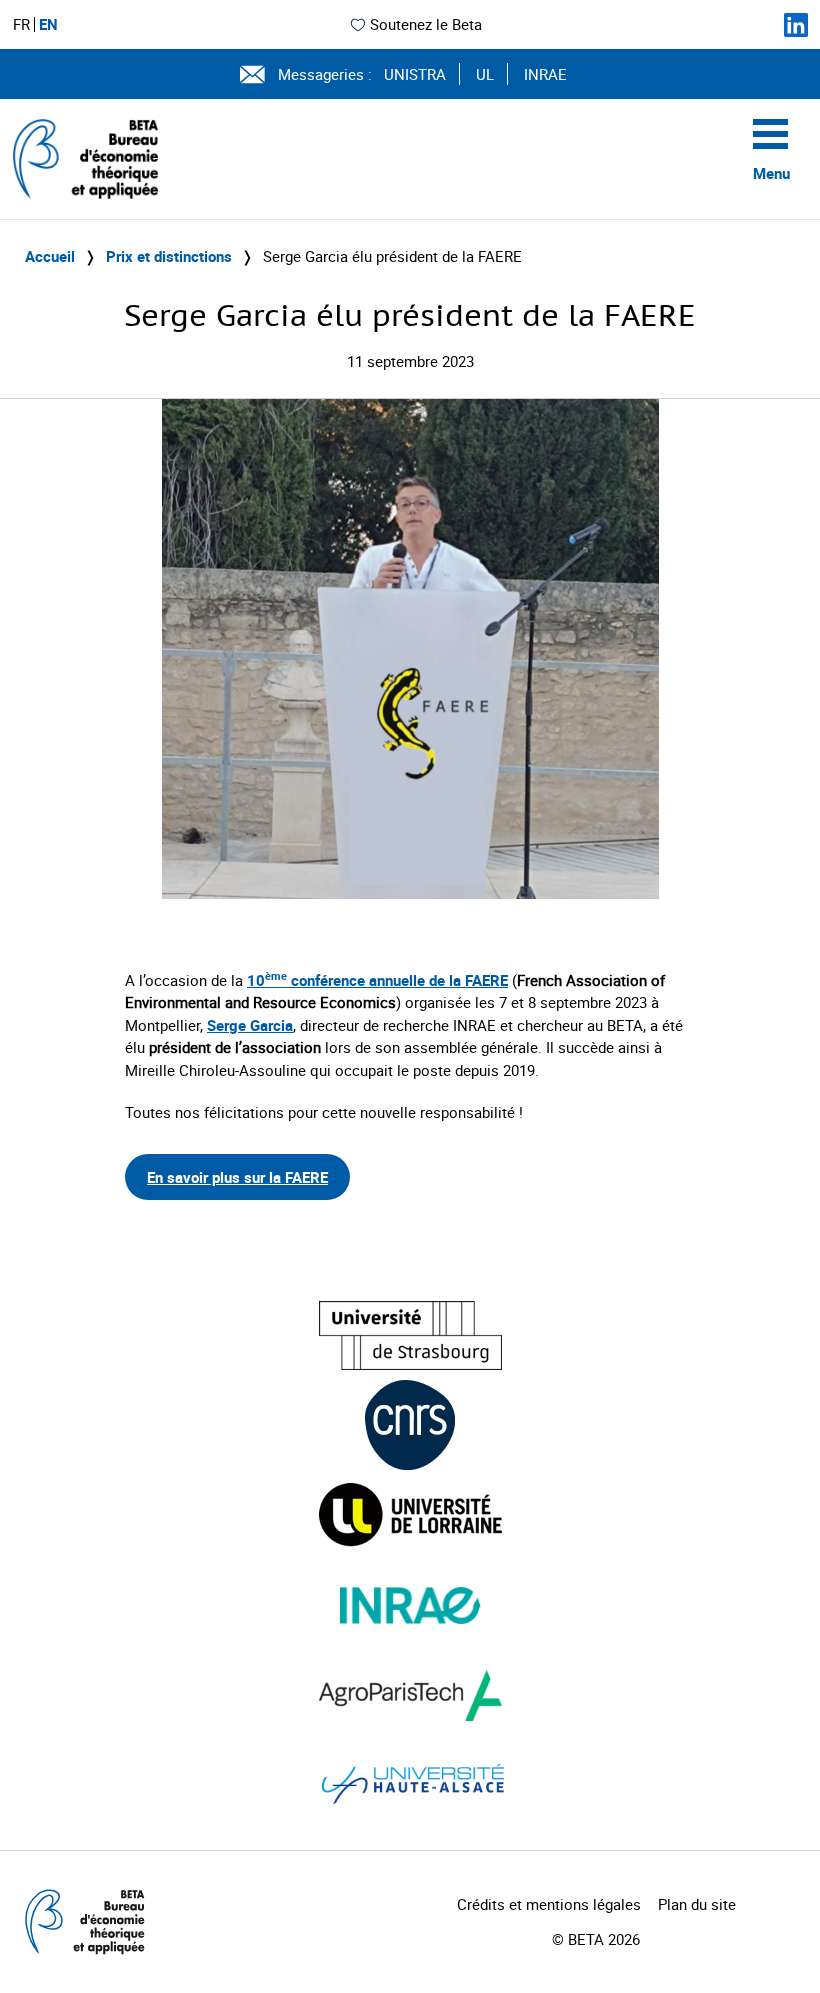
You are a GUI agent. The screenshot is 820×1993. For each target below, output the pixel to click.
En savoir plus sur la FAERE (237, 1177)
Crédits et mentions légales (549, 1904)
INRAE (545, 74)
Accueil (50, 256)
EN (48, 24)
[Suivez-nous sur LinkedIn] (796, 25)
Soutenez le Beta (426, 24)
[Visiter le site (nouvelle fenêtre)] (410, 1335)
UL (485, 74)
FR (21, 24)
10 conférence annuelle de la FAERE (377, 980)
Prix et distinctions (169, 256)
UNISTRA (415, 74)
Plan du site (697, 1904)
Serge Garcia (250, 1025)
